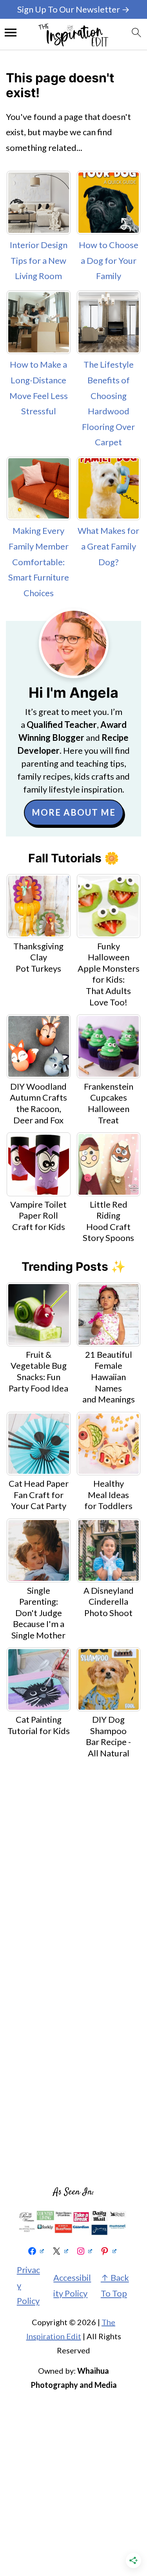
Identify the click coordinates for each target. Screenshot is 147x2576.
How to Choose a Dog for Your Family (109, 260)
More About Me (74, 812)
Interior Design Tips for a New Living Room (39, 260)
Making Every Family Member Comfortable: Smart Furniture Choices (39, 561)
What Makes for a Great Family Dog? (108, 546)
